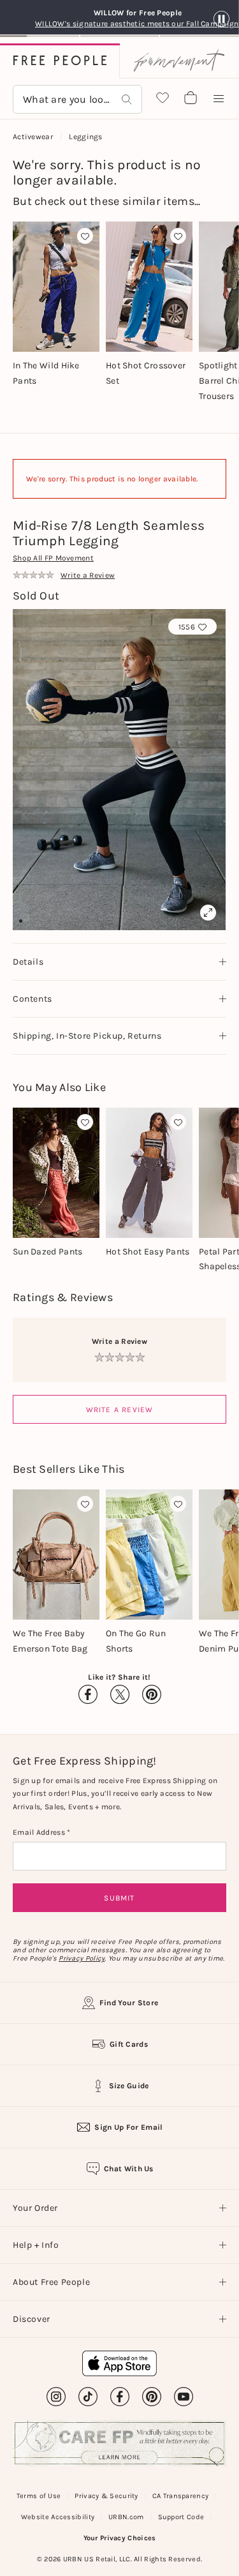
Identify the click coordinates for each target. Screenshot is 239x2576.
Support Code (181, 2517)
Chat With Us (129, 2169)
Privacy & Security (106, 2496)
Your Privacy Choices (120, 2538)
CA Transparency (181, 2496)
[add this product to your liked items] (85, 236)
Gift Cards (129, 2044)
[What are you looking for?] (127, 99)
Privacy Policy (82, 1958)
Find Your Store (129, 2003)
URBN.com (126, 2517)
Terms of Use (39, 2496)
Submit (119, 1898)
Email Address (40, 1832)
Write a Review (120, 1410)
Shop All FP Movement (53, 558)
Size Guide (129, 2086)
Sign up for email (128, 2127)
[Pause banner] (221, 19)
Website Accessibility (58, 2517)
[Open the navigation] (219, 99)
